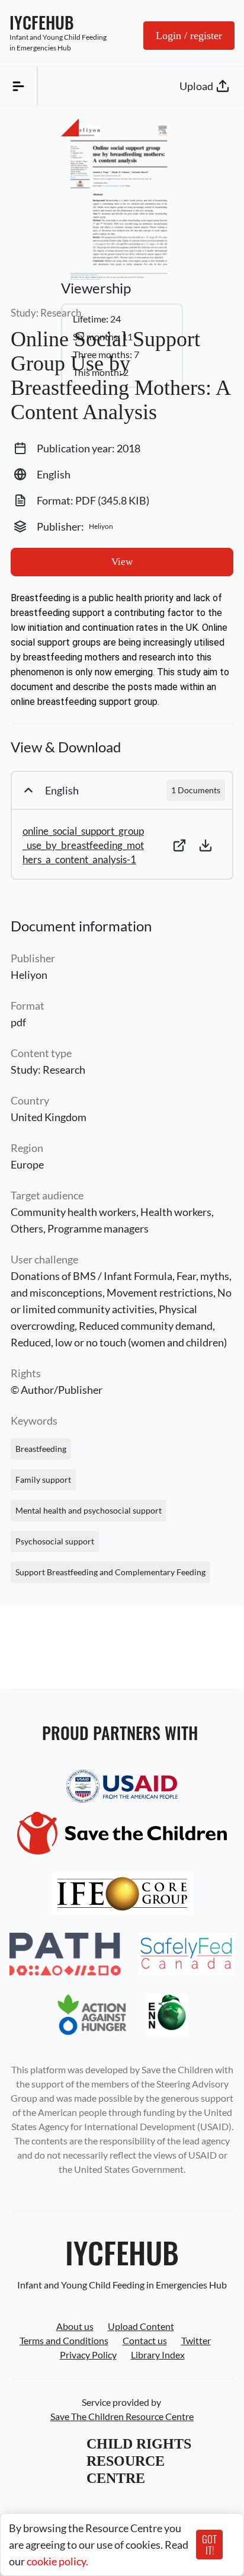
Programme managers (98, 1228)
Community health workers (73, 1212)
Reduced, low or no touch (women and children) (119, 1342)
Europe (27, 1164)
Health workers (176, 1212)
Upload (196, 86)
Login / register (189, 36)
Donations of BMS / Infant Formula (91, 1276)
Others (27, 1228)
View (122, 562)
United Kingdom (49, 1117)
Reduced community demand (146, 1326)
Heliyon (29, 975)
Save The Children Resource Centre (122, 2416)
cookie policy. (57, 2561)
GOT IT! (209, 2545)
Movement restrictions (160, 1292)
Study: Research (48, 1070)
